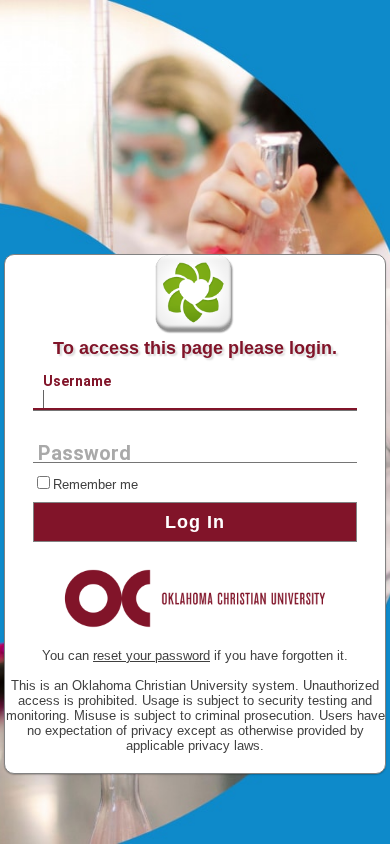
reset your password (151, 655)
